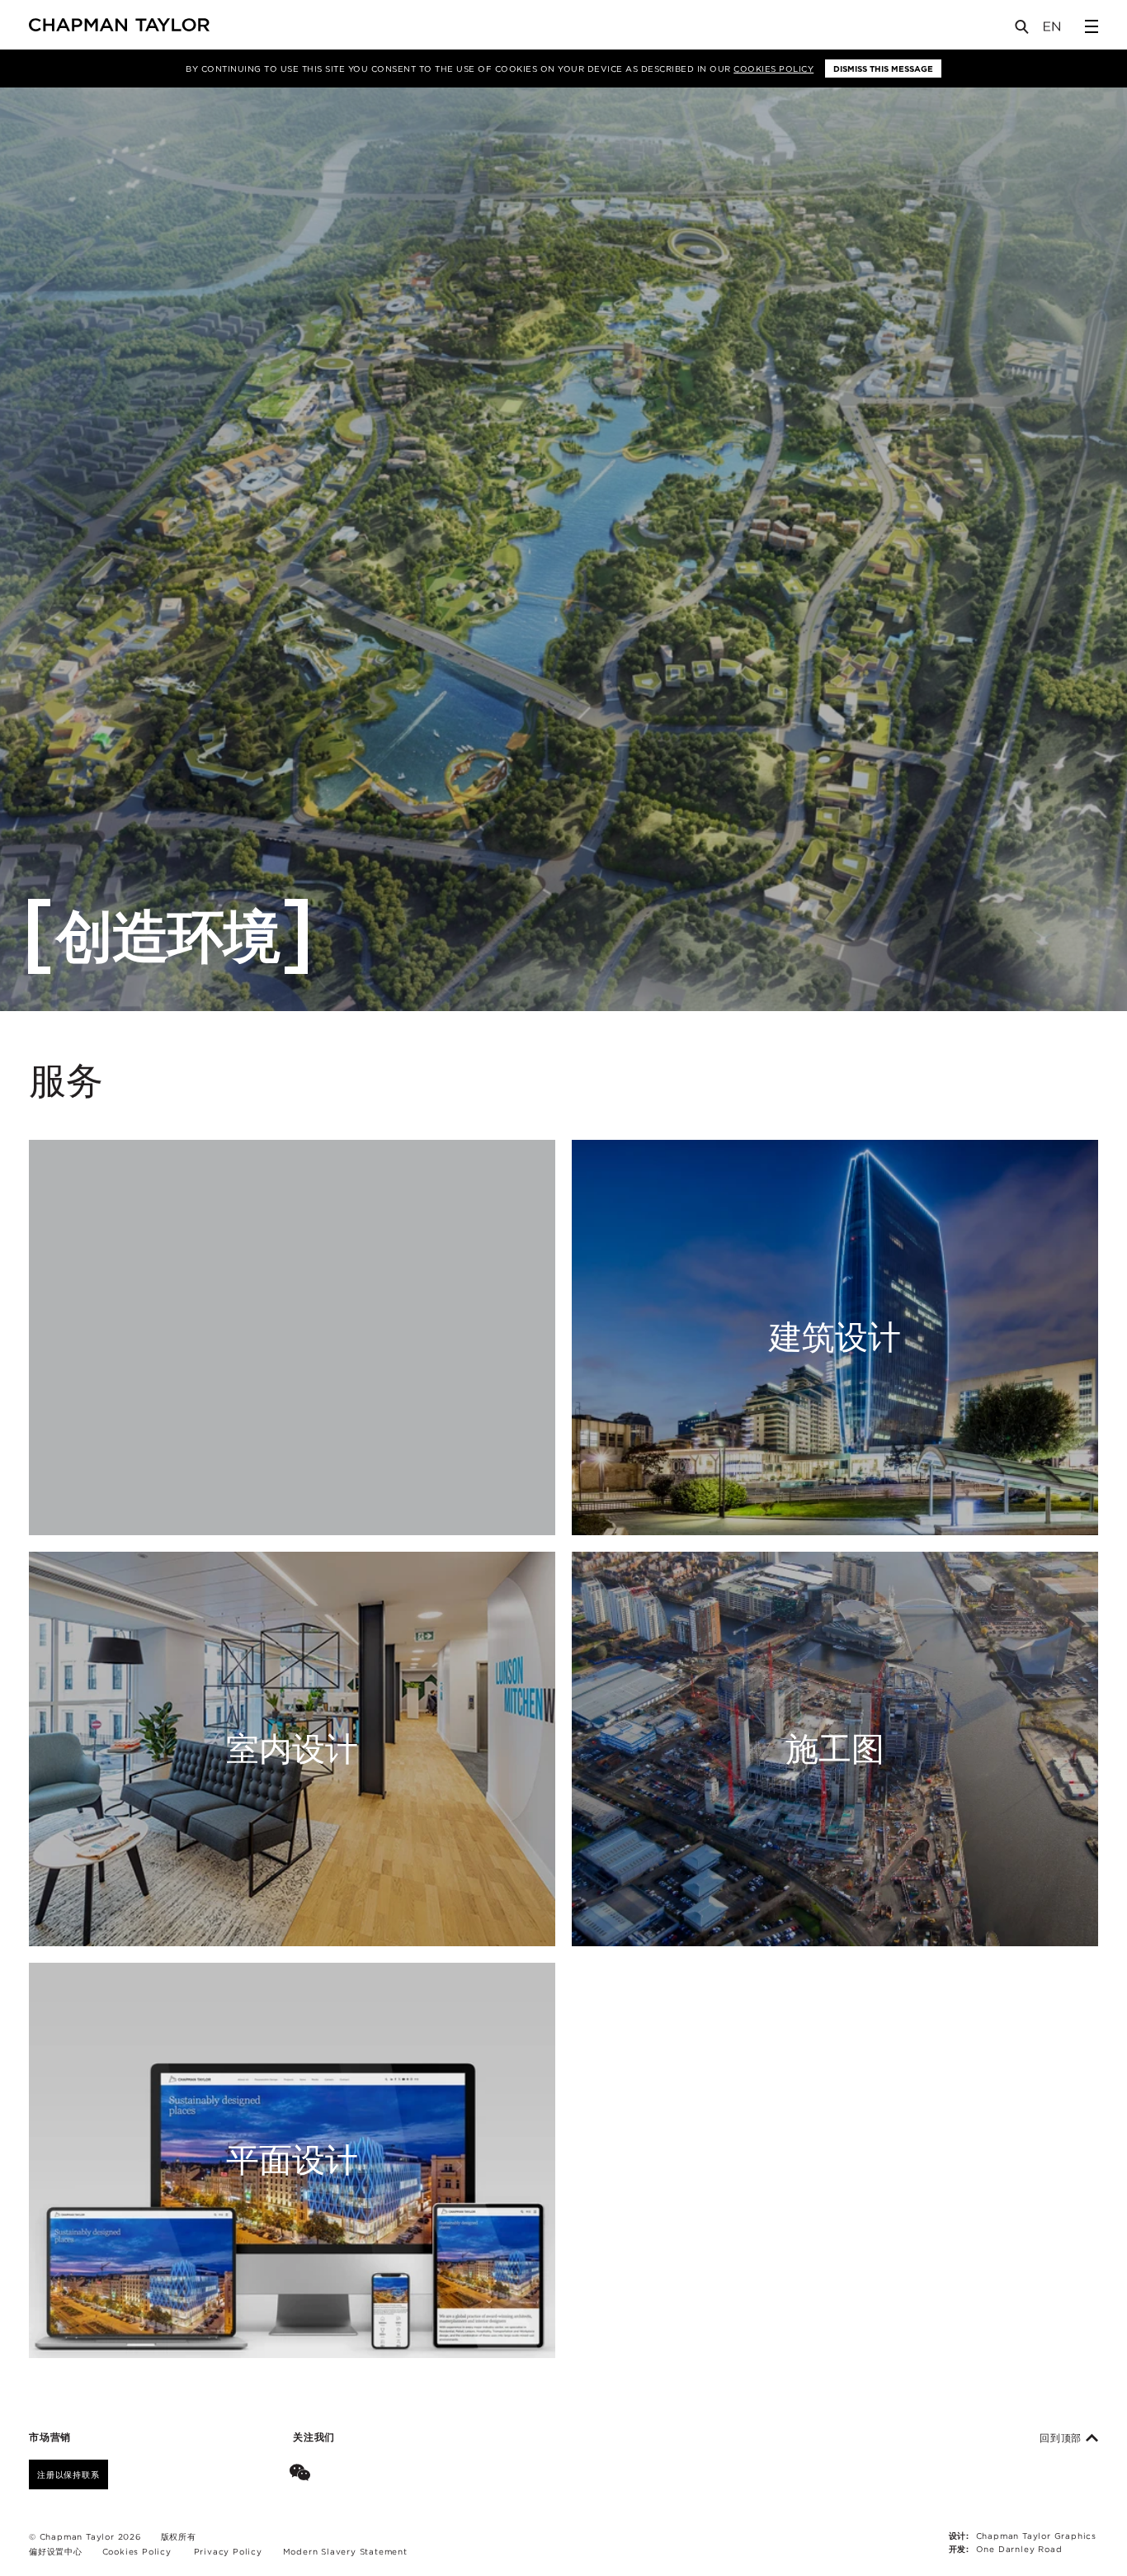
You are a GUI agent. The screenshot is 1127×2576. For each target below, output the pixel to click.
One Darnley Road (1019, 2549)
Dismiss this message (883, 69)
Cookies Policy (773, 69)
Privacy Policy (228, 2551)
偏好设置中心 (56, 2551)
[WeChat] (303, 2474)
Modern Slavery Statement (345, 2551)
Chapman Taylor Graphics (1036, 2536)
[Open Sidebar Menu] (1092, 26)
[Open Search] (1023, 30)
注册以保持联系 (68, 2474)
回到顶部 (1063, 2438)
